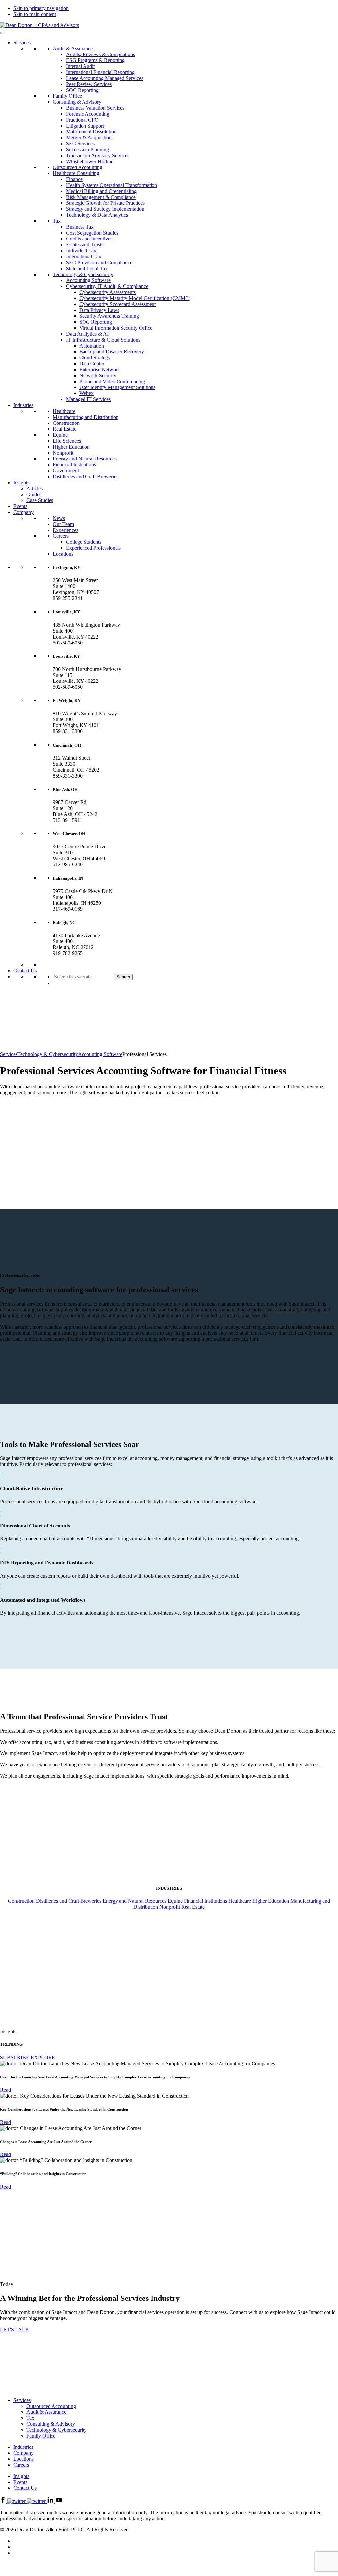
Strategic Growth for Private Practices (105, 203)
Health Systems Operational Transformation (112, 185)
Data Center (92, 364)
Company (23, 512)
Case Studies (40, 500)
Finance (74, 179)
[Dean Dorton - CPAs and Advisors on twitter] (27, 2501)
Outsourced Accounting (78, 167)
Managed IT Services (88, 399)
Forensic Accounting (88, 114)
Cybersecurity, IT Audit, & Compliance (107, 286)
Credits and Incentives (89, 239)
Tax (57, 221)
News (59, 518)
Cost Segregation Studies (92, 233)
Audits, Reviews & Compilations (101, 54)
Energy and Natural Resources (85, 459)
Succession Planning (87, 149)
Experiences (66, 530)
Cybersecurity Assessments (107, 292)
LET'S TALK (15, 2329)
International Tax (84, 257)
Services (22, 42)
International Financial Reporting (100, 72)
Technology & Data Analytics (97, 215)
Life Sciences (67, 441)
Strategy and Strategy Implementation (105, 209)
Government (66, 471)
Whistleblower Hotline (90, 161)
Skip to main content (35, 14)
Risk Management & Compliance (101, 197)
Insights (21, 482)
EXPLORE (43, 2058)
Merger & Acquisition (89, 138)
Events (20, 506)
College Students (84, 542)
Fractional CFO (82, 120)
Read (5, 2090)
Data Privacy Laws (99, 310)
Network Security (98, 375)
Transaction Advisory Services (98, 155)
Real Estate (65, 429)
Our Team (63, 524)
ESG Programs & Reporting (95, 60)
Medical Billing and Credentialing (101, 191)
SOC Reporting (82, 90)
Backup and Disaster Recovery (112, 352)
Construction (66, 423)
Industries (23, 405)
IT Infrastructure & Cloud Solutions (103, 340)
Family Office (67, 96)
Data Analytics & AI (87, 334)
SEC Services (80, 144)
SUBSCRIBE (15, 2058)
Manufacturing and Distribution (86, 417)
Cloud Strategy (95, 358)
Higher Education (71, 447)
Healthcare (64, 411)
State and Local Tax (87, 268)
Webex (86, 393)
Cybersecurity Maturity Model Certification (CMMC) (135, 298)
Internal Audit (80, 66)
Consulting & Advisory (77, 102)
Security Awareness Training (109, 316)
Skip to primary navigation (41, 8)
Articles (34, 488)
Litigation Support (85, 126)
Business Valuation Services (95, 108)
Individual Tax (81, 251)
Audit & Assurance (73, 48)
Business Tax (80, 227)
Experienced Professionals (93, 548)
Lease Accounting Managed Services (105, 78)
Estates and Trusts (85, 245)
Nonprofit (63, 453)
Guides (34, 494)
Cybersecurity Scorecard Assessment (118, 304)
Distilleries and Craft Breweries (85, 477)
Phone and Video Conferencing (112, 381)
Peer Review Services (89, 84)
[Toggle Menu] (3, 33)
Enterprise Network (100, 369)
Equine (60, 435)
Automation (92, 346)
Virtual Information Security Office (116, 328)
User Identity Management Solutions (117, 387)
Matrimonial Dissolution (91, 132)
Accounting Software (88, 280)
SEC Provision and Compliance (99, 262)
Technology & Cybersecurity (83, 274)
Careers (61, 536)
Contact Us (25, 970)
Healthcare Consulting (76, 173)
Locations (63, 554)
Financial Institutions (74, 465)
